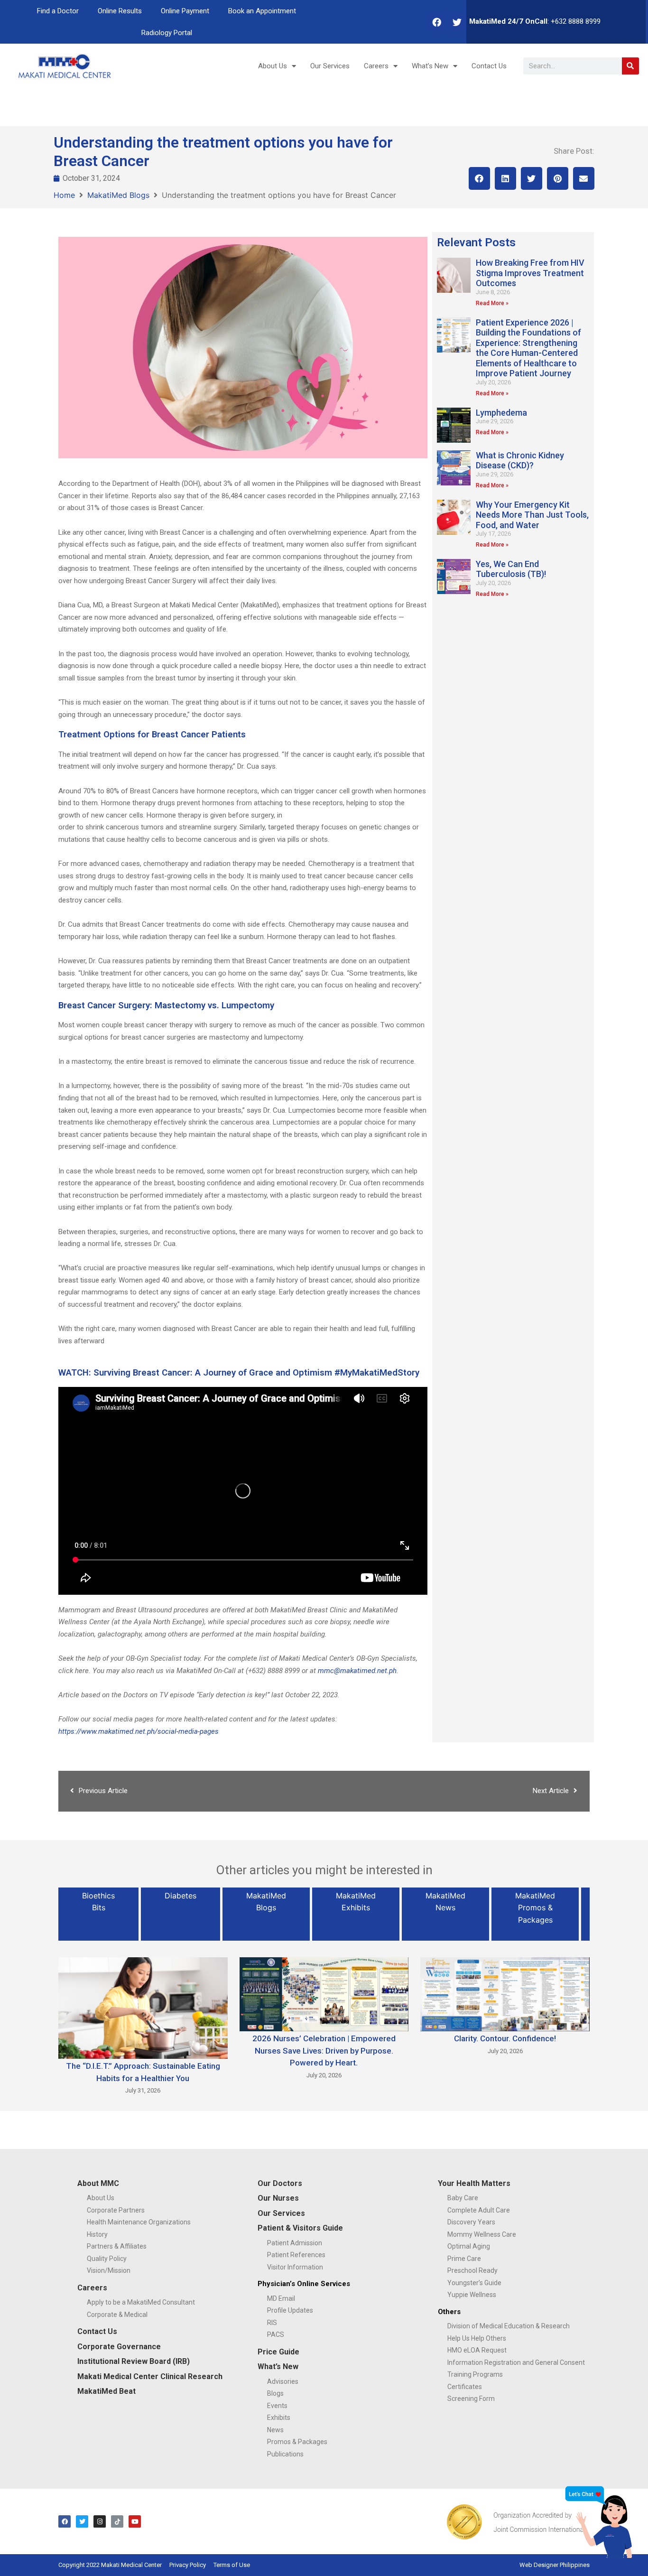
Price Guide (278, 2352)
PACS (276, 2334)
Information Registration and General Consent (516, 2362)
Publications (285, 2454)
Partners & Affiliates (117, 2246)
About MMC (98, 2183)
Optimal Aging (469, 2246)
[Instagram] (100, 2521)
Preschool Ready (472, 2270)
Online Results (120, 11)
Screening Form (471, 2399)
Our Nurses (278, 2198)
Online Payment (185, 11)
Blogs (275, 2393)
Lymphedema (501, 413)
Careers (376, 66)
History (97, 2234)
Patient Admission (295, 2243)
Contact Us (489, 66)
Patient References (296, 2255)
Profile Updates (290, 2310)
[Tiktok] (117, 2521)
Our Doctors (280, 2183)
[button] (479, 178)
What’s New (430, 66)
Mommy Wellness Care (482, 2234)
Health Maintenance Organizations (139, 2222)
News (275, 2430)
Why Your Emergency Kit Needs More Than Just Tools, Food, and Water (532, 515)
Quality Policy (107, 2259)
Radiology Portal (167, 33)
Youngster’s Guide (474, 2283)
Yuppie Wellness (472, 2295)
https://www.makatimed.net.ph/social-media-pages (139, 1731)
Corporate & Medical (117, 2315)
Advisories (283, 2381)
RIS (272, 2323)
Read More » (492, 303)
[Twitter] (457, 22)
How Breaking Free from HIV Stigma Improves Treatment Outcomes (530, 273)
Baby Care (463, 2198)
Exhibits (279, 2418)
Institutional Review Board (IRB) (134, 2361)
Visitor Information (295, 2267)
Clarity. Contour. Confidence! (505, 2038)
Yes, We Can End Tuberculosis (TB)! (511, 569)
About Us (273, 66)
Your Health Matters (474, 2183)
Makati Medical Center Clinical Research (150, 2376)
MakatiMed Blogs (118, 195)
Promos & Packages (297, 2442)
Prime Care (464, 2259)
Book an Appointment (262, 11)
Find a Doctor (58, 11)
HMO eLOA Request (477, 2350)
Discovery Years (471, 2222)
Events (277, 2406)
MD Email (281, 2298)
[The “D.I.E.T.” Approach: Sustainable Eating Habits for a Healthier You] (143, 2007)
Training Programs (475, 2374)
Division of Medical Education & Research (509, 2326)
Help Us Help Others (477, 2338)
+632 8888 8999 (576, 21)
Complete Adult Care (479, 2210)
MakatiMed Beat (106, 2391)
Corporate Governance (119, 2347)
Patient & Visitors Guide (300, 2228)
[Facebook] (437, 22)
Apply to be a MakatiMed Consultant (141, 2302)
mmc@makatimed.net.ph (357, 1671)
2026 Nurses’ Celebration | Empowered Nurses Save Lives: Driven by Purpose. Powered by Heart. (324, 2051)
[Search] (630, 66)
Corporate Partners (116, 2210)
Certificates (465, 2387)
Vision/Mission (109, 2270)
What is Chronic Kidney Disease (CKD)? (520, 460)
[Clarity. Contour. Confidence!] (505, 1993)
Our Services (330, 66)
